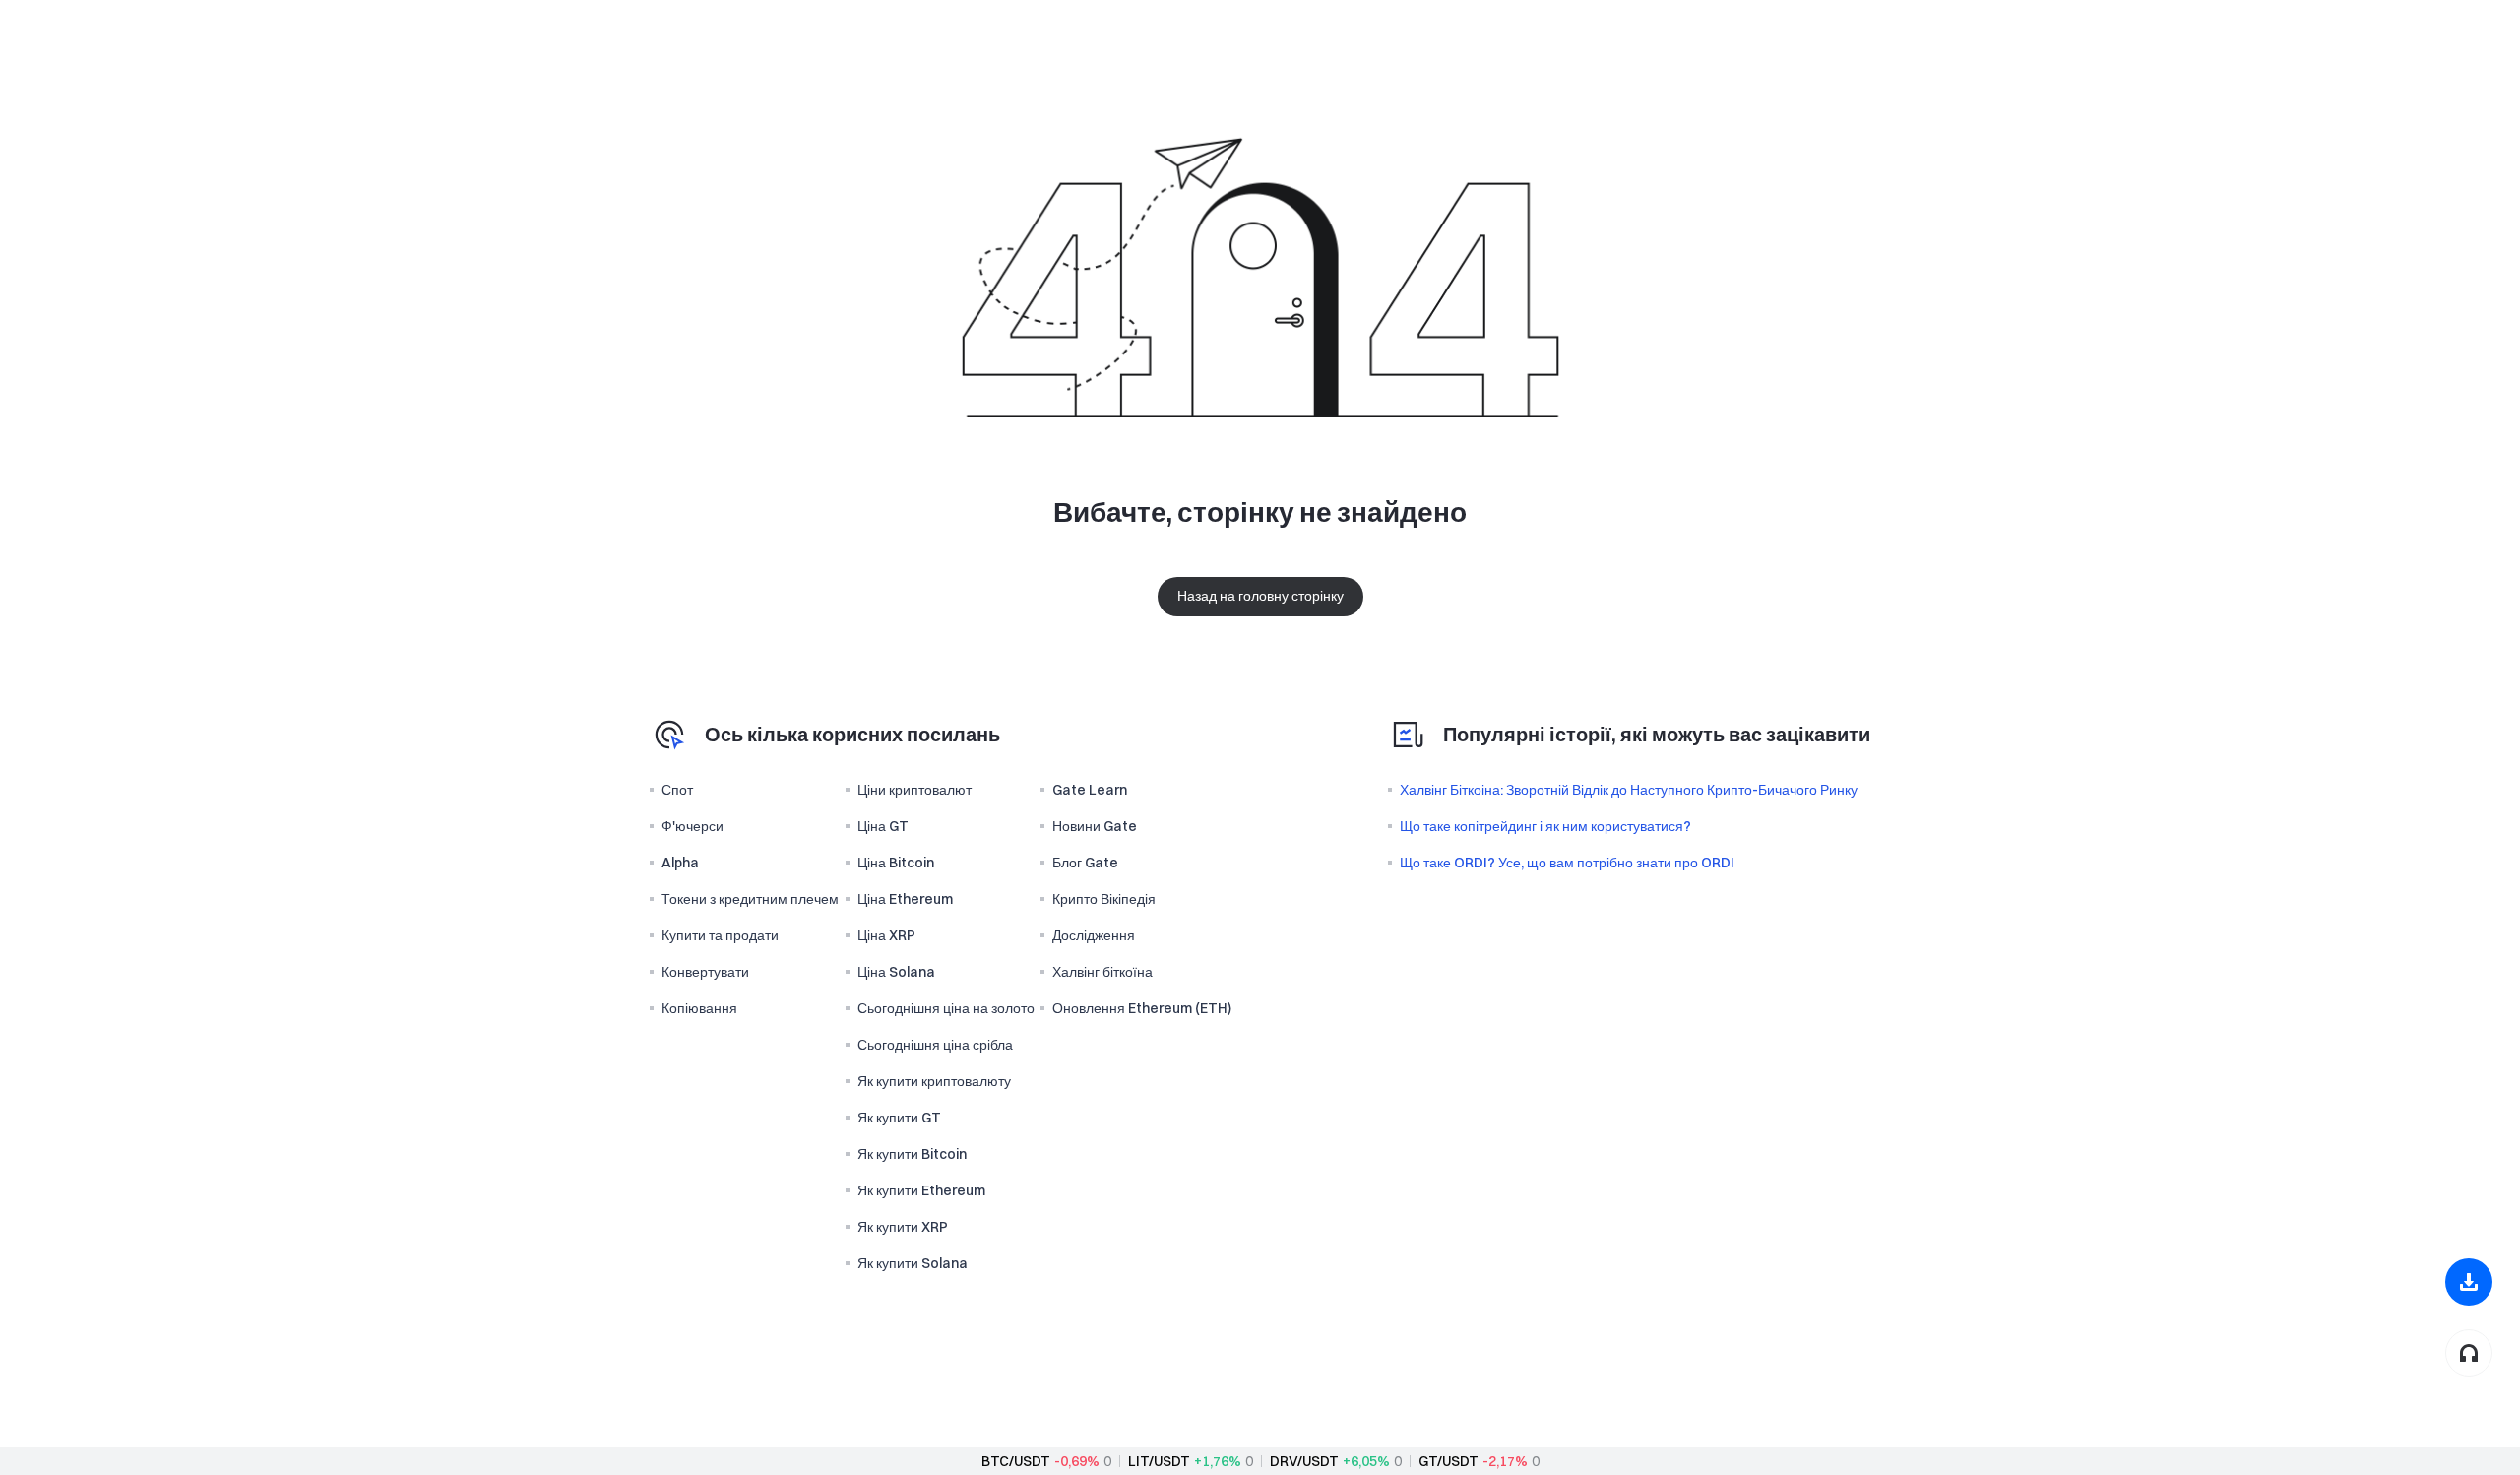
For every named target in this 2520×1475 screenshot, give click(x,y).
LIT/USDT (1159, 1461)
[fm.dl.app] (2469, 1282)
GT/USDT (1449, 1461)
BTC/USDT (1016, 1461)
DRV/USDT (1304, 1461)
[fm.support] (2469, 1353)
